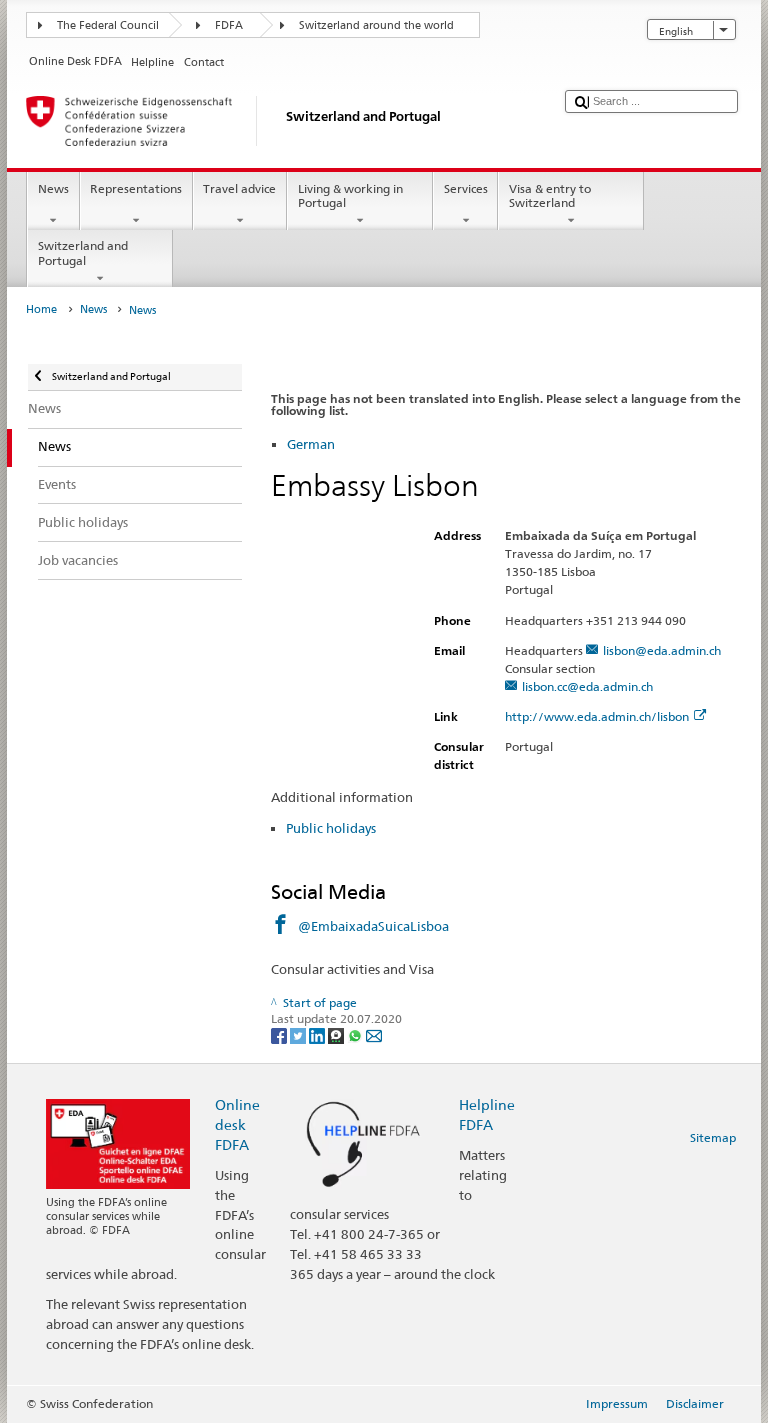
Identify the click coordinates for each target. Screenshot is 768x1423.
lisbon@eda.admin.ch (662, 650)
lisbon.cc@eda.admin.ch (587, 686)
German (311, 444)
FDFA (229, 25)
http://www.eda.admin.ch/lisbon (597, 716)
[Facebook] (280, 1034)
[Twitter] (299, 1034)
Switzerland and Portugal (83, 252)
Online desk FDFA (237, 1124)
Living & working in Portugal (350, 195)
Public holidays (331, 828)
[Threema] (337, 1034)
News (53, 188)
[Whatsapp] (356, 1034)
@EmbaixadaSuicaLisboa (373, 926)
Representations (136, 188)
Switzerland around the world (376, 25)
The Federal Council (108, 25)
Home (41, 309)
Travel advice (239, 188)
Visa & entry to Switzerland (550, 195)
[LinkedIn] (318, 1034)
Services (466, 188)
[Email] (374, 1034)
